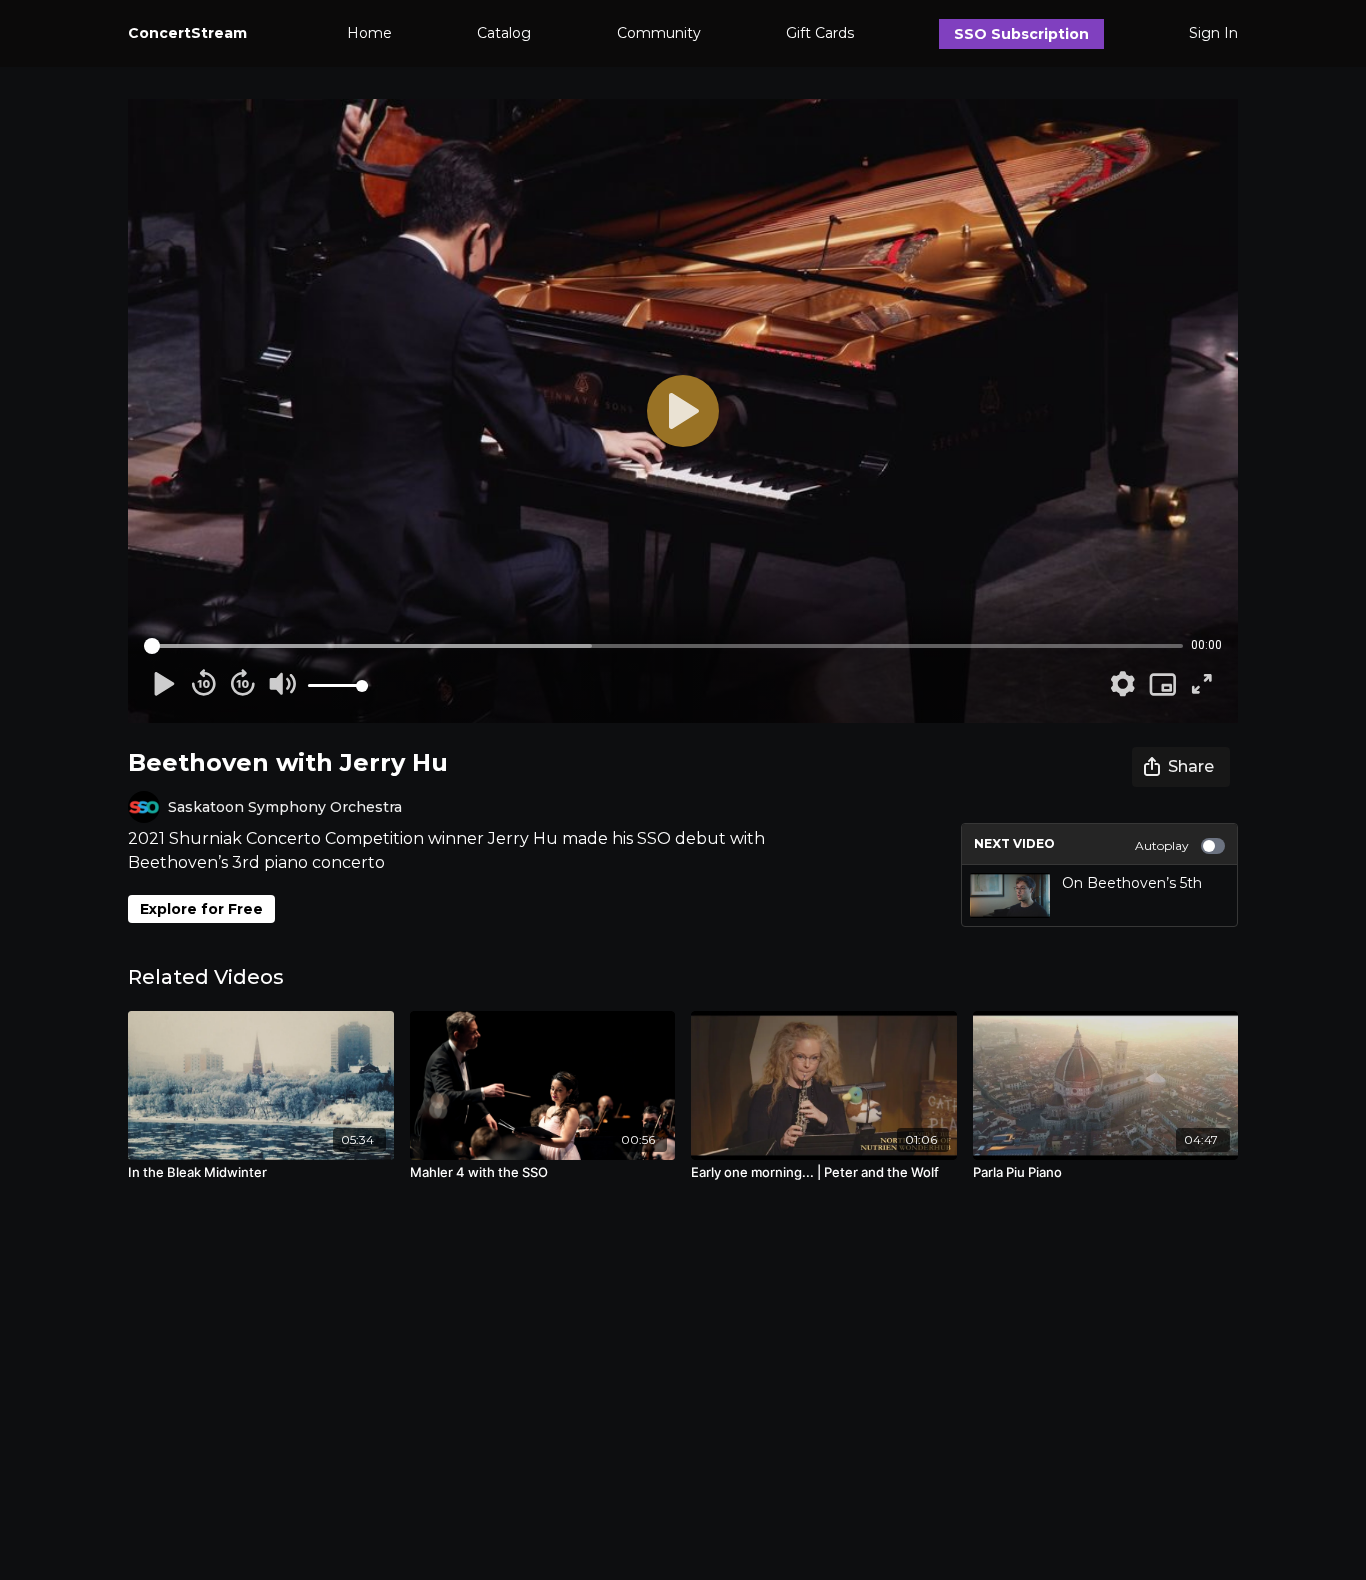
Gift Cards (820, 33)
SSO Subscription (1021, 34)
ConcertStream (187, 33)
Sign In (1213, 33)
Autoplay (1162, 845)
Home (369, 33)
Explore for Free (201, 909)
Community (659, 33)
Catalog (504, 33)
